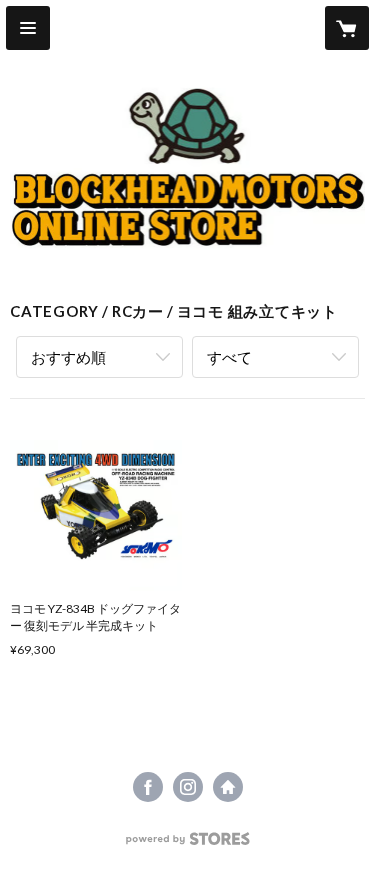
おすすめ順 (68, 357)
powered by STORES (187, 844)
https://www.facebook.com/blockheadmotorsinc (148, 787)
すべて (229, 357)
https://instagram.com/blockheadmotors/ (188, 787)
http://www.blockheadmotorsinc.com (228, 787)
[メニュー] (28, 28)
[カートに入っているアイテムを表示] (347, 28)
